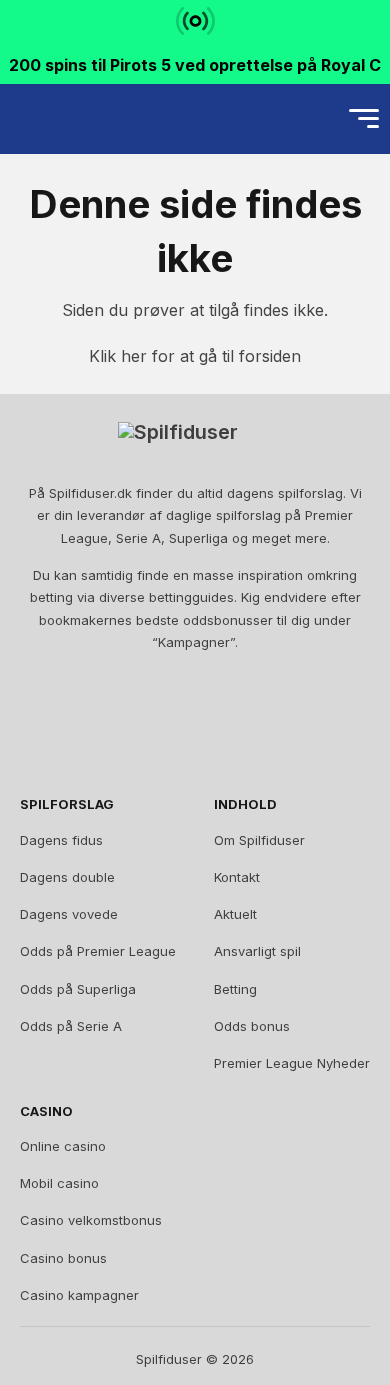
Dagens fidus (61, 840)
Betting (235, 989)
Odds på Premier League (98, 951)
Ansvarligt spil (257, 951)
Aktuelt (235, 914)
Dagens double (67, 877)
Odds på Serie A (71, 1026)
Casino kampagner (79, 1295)
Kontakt (237, 877)
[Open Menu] (364, 119)
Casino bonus (63, 1258)
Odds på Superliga (78, 989)
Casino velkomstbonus (91, 1220)
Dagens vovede (69, 914)
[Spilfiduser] (86, 119)
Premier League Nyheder (292, 1063)
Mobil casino (59, 1183)
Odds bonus (252, 1026)
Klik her (118, 356)
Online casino (63, 1146)
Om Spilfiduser (259, 840)
